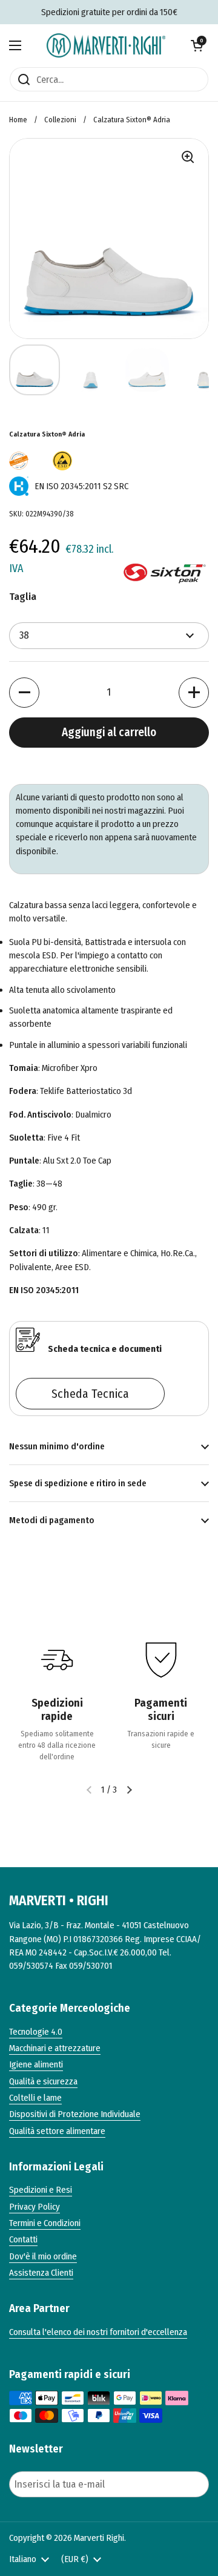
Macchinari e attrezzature (55, 2048)
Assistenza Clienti (41, 2273)
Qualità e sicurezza (43, 2081)
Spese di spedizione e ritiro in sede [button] (78, 1483)
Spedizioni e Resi (41, 2190)
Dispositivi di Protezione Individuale (75, 2114)
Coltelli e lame (35, 2098)
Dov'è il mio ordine (43, 2256)
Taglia (23, 597)
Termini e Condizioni (45, 2223)
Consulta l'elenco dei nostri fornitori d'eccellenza (98, 2332)
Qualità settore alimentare (57, 2131)
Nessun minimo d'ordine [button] (57, 1446)
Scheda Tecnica (90, 1394)
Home (18, 120)
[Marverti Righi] (106, 45)
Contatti (23, 2239)
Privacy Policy (35, 2207)
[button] (197, 45)
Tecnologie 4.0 (36, 2032)
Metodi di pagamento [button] (52, 1520)
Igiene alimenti (36, 2064)
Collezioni (60, 120)
